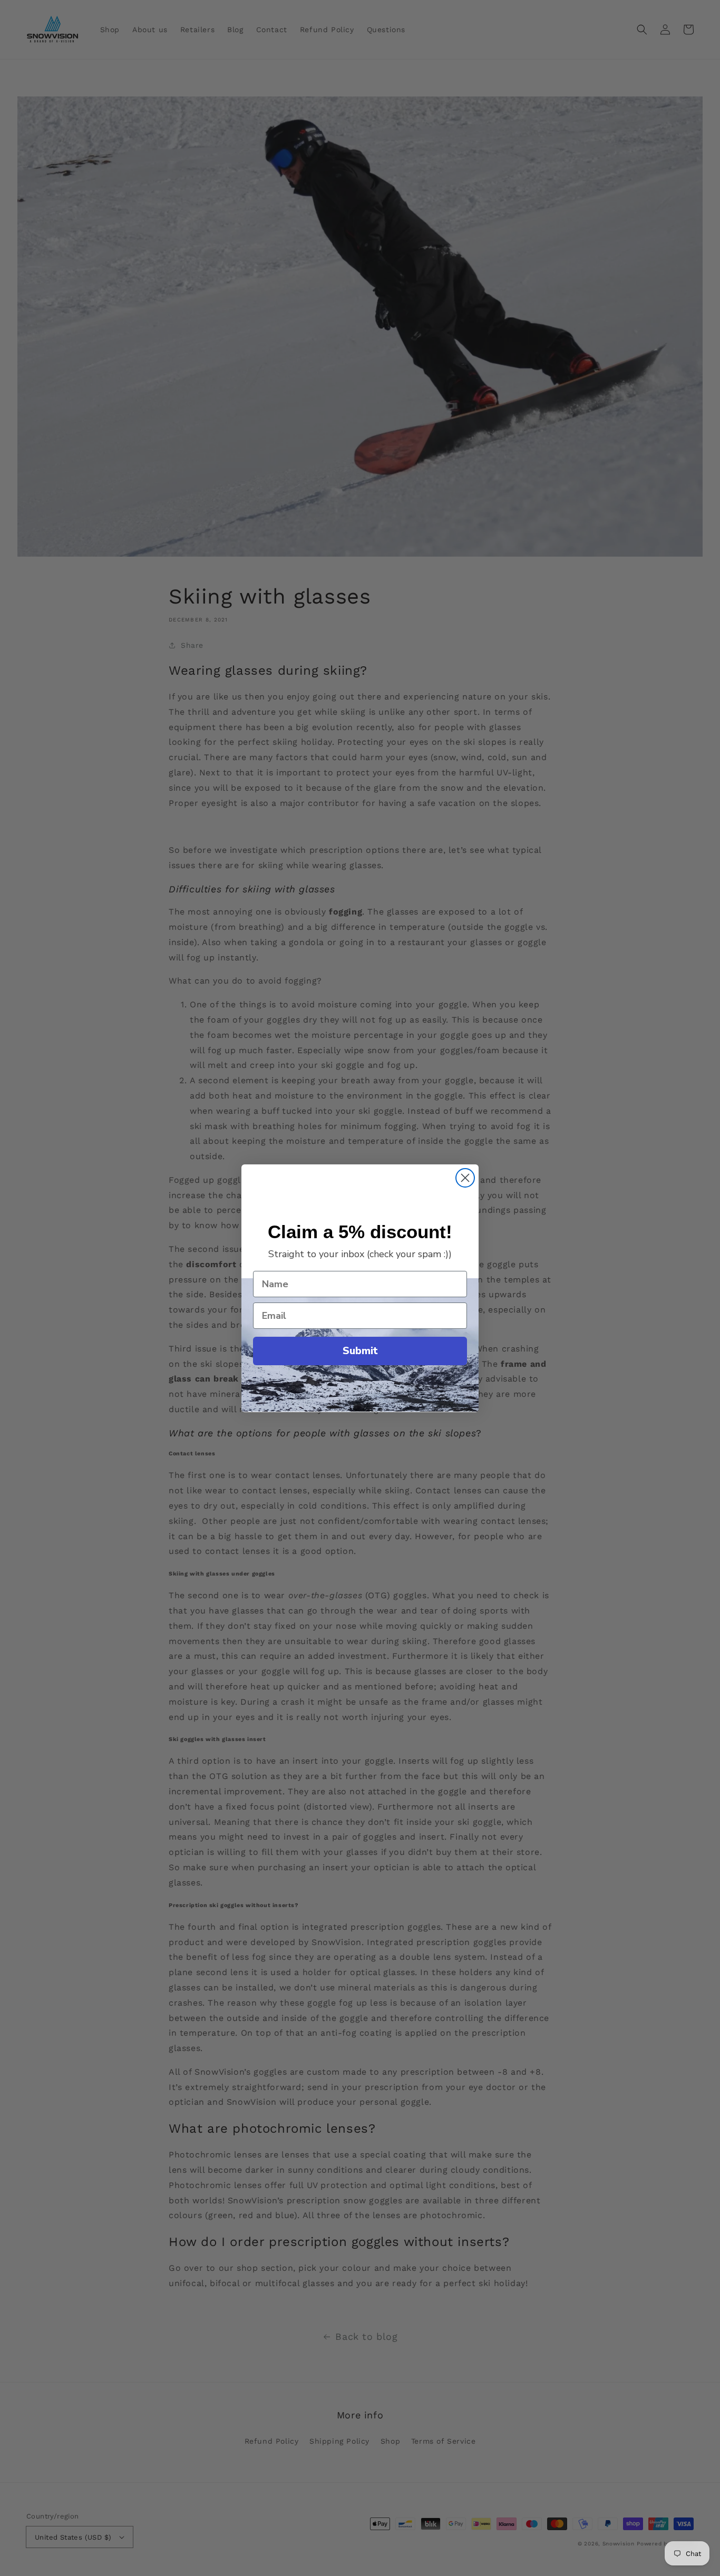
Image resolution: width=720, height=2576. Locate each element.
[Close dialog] (465, 1178)
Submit (360, 1351)
